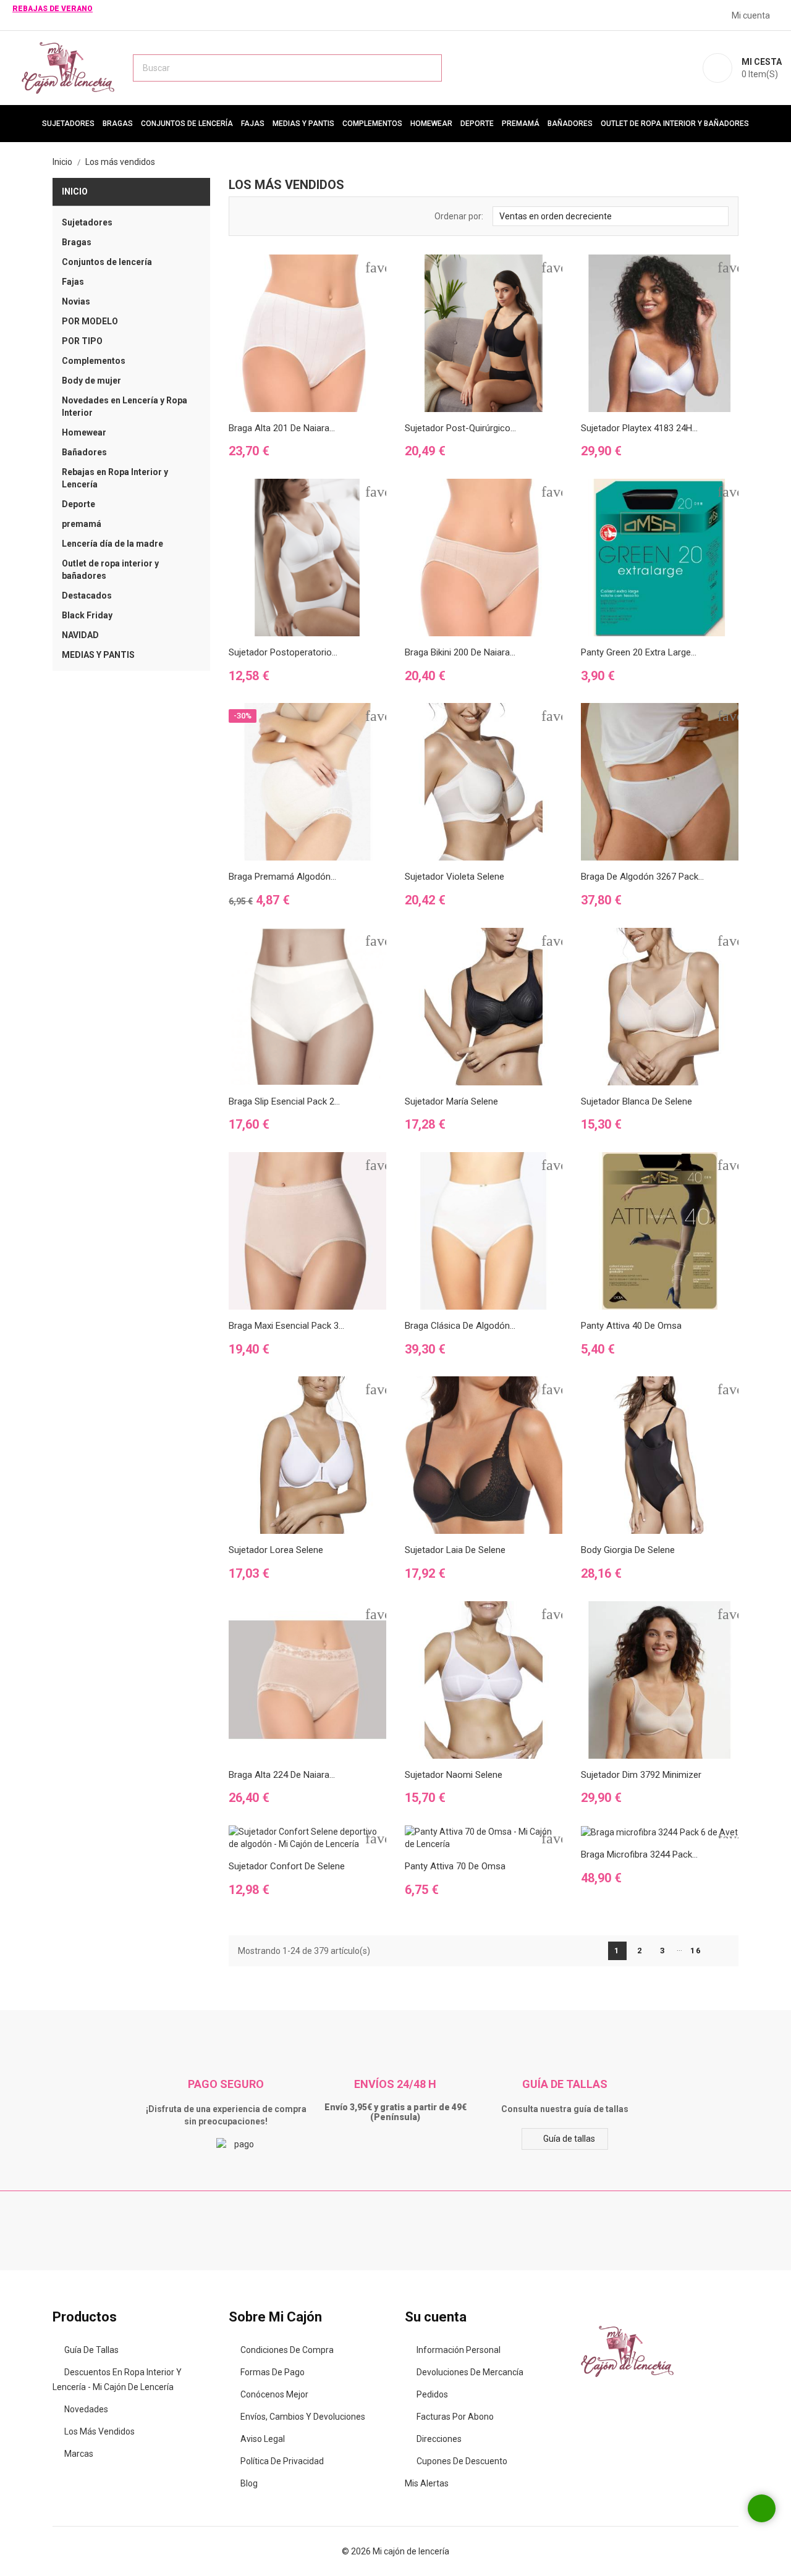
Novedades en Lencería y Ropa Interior (125, 406)
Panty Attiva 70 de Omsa (455, 1866)
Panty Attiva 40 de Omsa (631, 1326)
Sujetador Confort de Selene (287, 1866)
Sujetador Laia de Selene (455, 1550)
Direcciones (439, 2439)
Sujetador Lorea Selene (276, 1550)
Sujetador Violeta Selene (455, 877)
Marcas (79, 2454)
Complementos (372, 124)
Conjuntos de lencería (187, 124)
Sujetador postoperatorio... (283, 652)
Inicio (75, 192)
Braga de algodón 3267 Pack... (642, 877)
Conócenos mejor (274, 2394)
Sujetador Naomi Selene (454, 1775)
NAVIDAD (80, 635)
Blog (249, 2483)
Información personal (459, 2350)
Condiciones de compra (287, 2350)
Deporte (477, 124)
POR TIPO (82, 341)
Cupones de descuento (462, 2461)
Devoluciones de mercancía (470, 2372)
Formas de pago (273, 2372)
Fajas (253, 124)
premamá (521, 124)
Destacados (87, 596)
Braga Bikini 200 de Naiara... (460, 652)
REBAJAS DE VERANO (53, 9)
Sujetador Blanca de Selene (637, 1101)
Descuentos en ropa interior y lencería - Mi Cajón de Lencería (117, 2380)
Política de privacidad (282, 2461)
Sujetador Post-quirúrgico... (460, 428)
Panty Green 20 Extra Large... (639, 652)
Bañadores (570, 124)
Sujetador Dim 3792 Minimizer (641, 1775)
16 (696, 1951)
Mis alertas (427, 2483)
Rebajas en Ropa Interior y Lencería (115, 478)
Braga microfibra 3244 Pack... (639, 1854)
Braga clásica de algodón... (460, 1326)
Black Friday (87, 615)
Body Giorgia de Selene (628, 1550)
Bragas (118, 124)
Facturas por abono (455, 2417)
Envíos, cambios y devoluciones (303, 2417)
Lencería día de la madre (112, 544)
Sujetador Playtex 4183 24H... (639, 428)
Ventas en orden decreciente (609, 215)
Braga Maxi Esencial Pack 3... (286, 1326)
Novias (76, 301)
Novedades (86, 2409)
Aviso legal (263, 2439)
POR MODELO (90, 321)
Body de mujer (91, 381)
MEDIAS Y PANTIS (303, 124)
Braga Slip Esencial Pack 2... (284, 1101)
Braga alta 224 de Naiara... (282, 1775)
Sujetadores (68, 124)
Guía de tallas (568, 2139)
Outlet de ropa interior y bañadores (675, 124)
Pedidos (432, 2394)
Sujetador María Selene (451, 1101)
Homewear (431, 124)
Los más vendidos (99, 2431)
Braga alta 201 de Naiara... (282, 428)
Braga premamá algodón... (282, 877)
